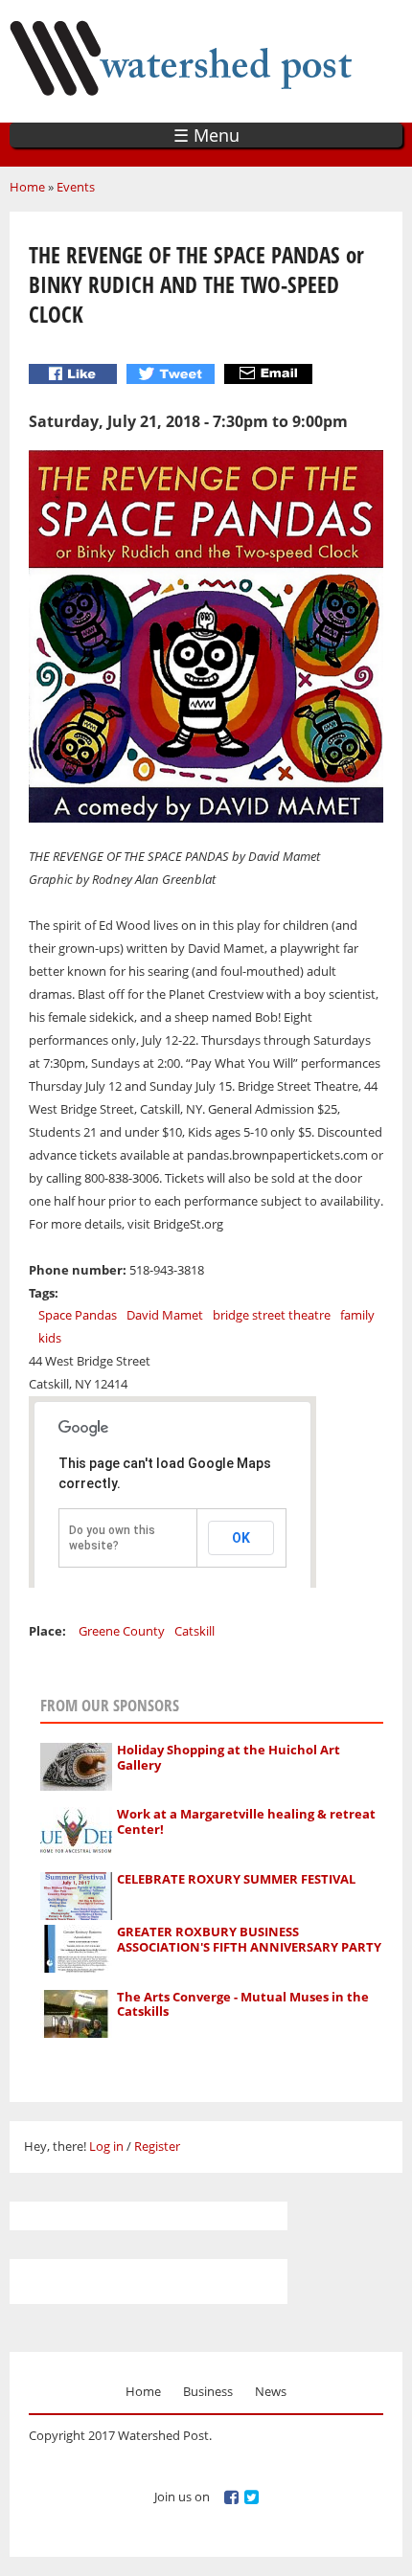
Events (76, 187)
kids (50, 1338)
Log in (106, 2146)
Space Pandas (78, 1315)
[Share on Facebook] (75, 374)
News (271, 2391)
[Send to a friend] (271, 374)
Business (208, 2391)
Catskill (195, 1631)
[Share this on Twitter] (173, 374)
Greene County (122, 1631)
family (357, 1315)
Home (27, 187)
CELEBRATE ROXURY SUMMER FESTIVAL (236, 1879)
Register (157, 2146)
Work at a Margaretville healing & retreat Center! (246, 1821)
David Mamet (165, 1315)
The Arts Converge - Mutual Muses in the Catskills (243, 2004)
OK (241, 1538)
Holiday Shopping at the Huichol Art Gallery (229, 1757)
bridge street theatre (272, 1315)
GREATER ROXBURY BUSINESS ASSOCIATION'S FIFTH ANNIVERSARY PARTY (249, 1939)
